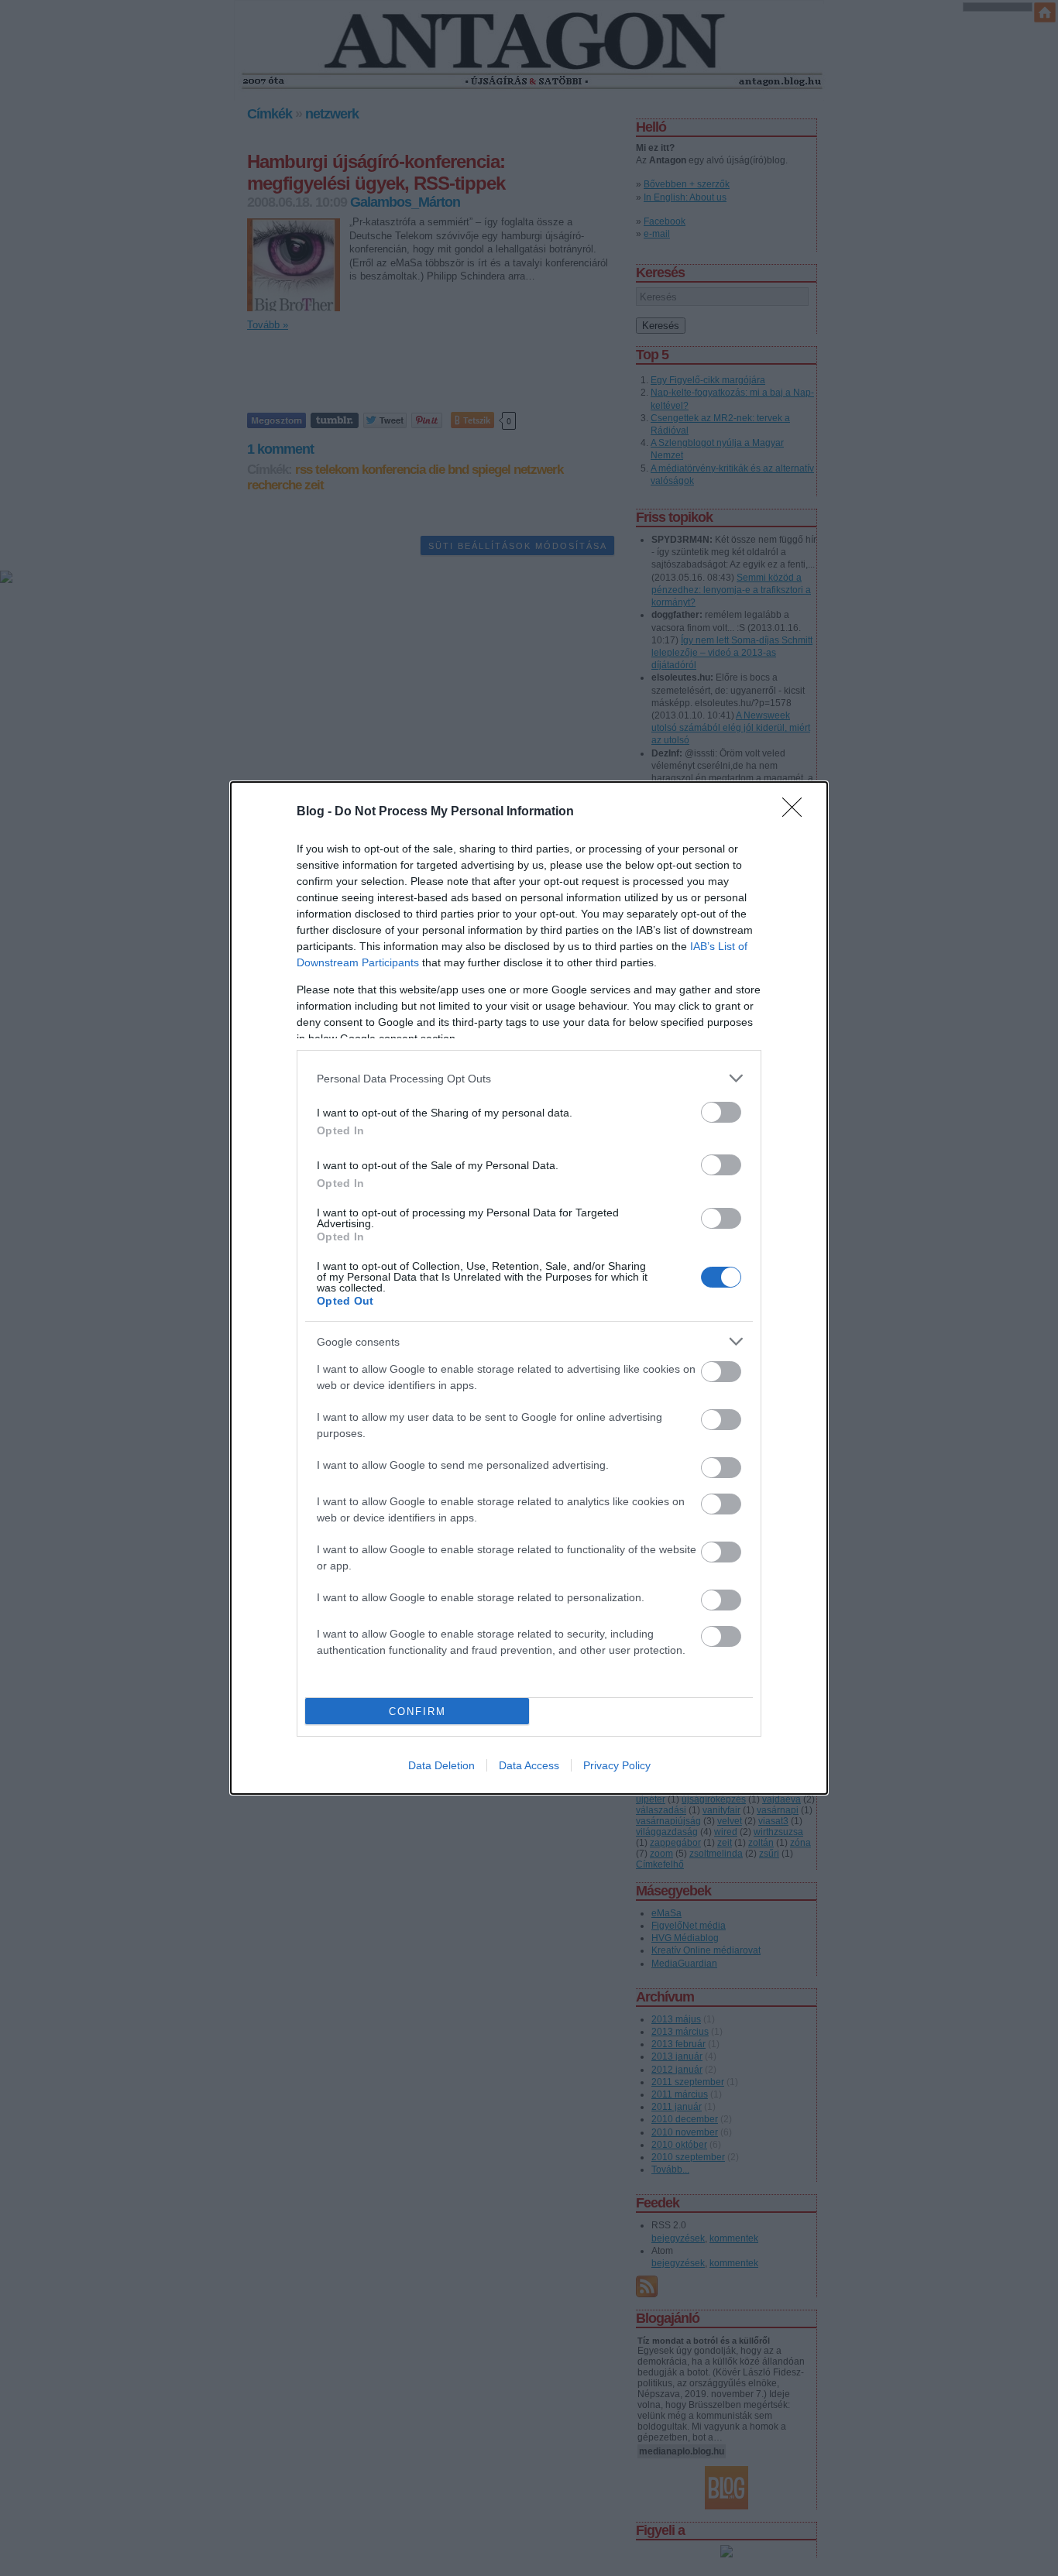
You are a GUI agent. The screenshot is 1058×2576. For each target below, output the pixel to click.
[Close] (797, 812)
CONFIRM (417, 1712)
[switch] (721, 1112)
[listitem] (529, 1078)
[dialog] (529, 1288)
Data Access (529, 1765)
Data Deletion (441, 1765)
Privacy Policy (617, 1765)
